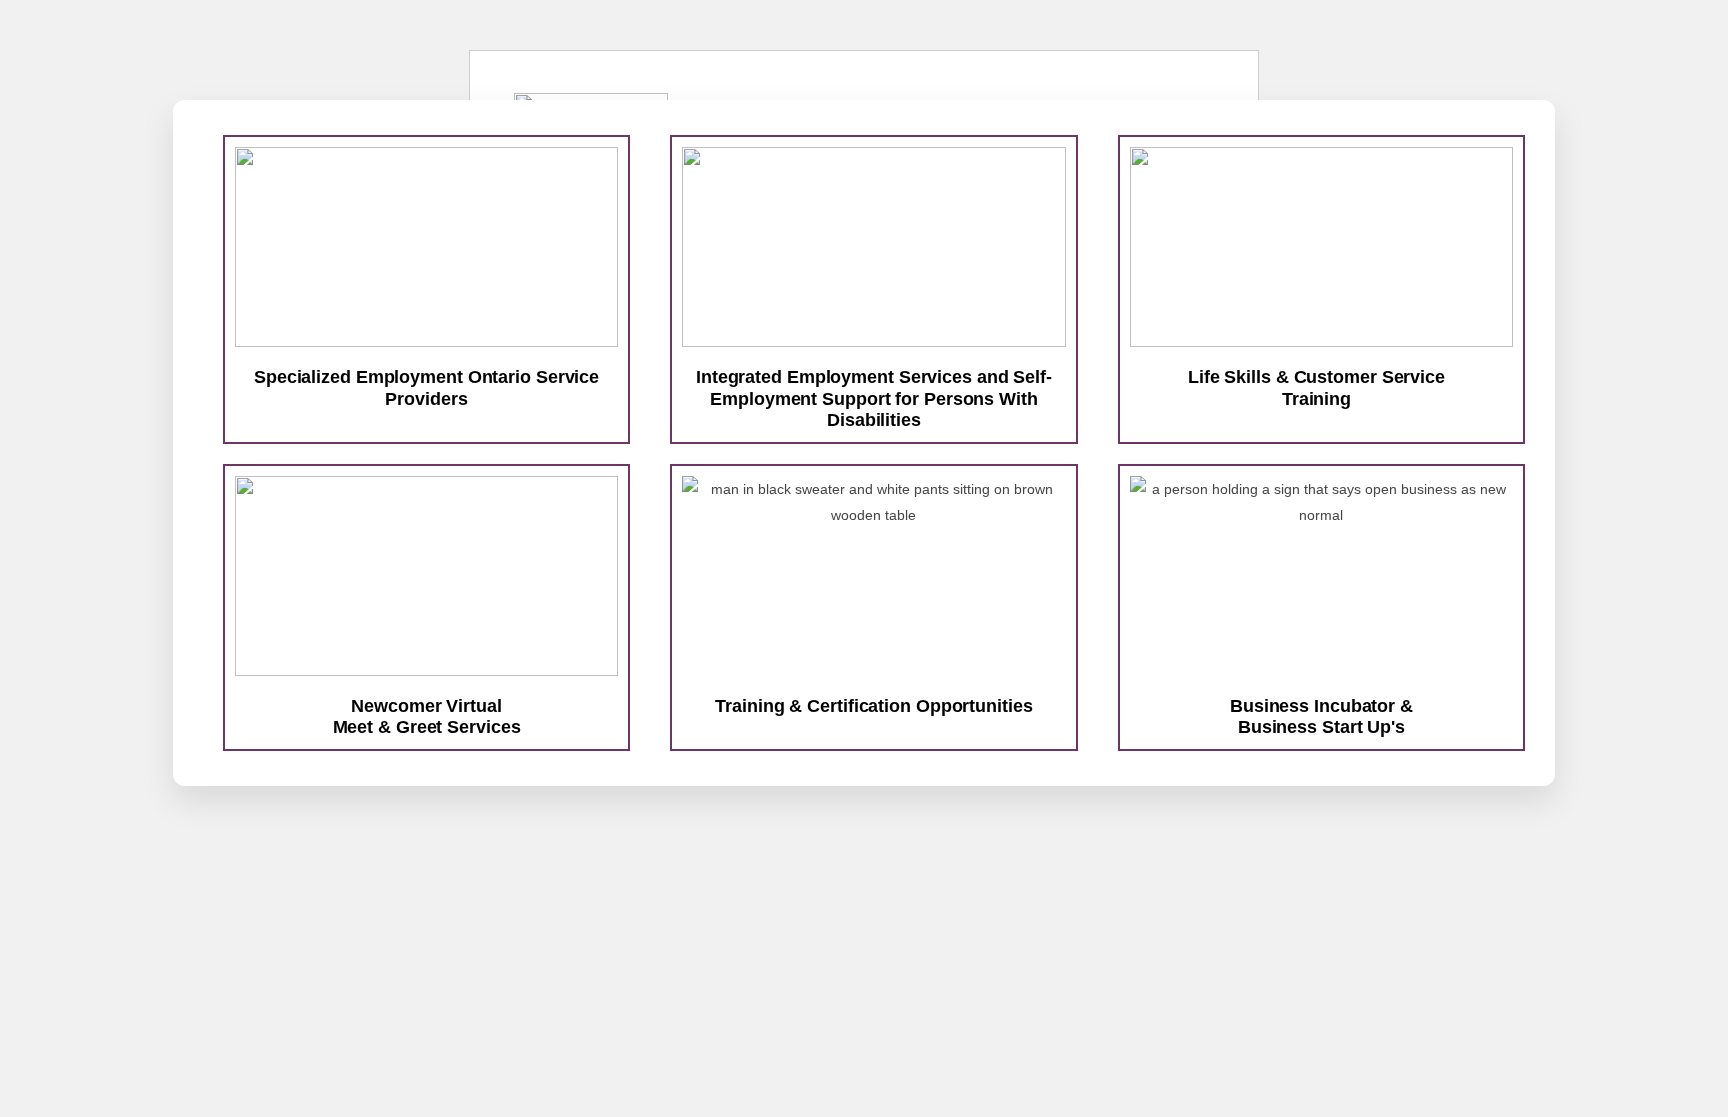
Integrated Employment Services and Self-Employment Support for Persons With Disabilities (874, 398)
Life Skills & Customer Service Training (1316, 388)
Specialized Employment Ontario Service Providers (426, 388)
